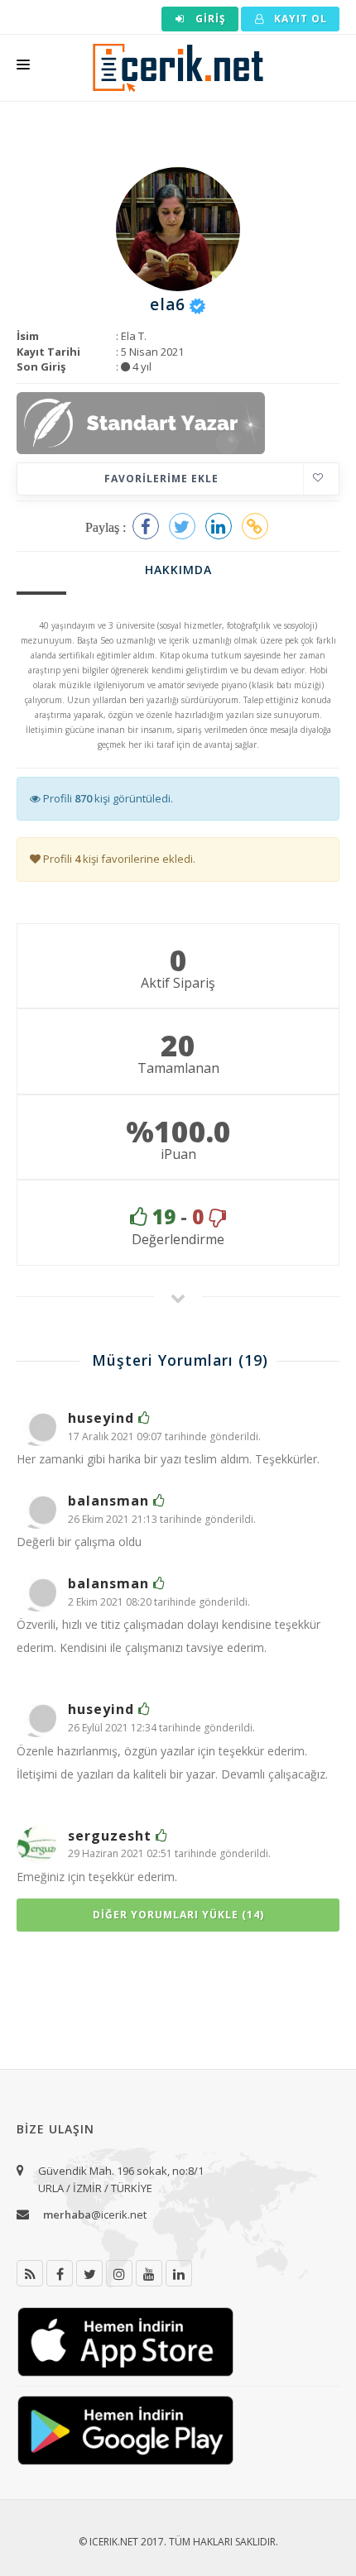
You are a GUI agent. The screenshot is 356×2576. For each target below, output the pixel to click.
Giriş (209, 19)
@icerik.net (95, 2214)
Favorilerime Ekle (161, 479)
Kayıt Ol (299, 19)
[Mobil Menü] (23, 68)
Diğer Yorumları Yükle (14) (178, 1915)
